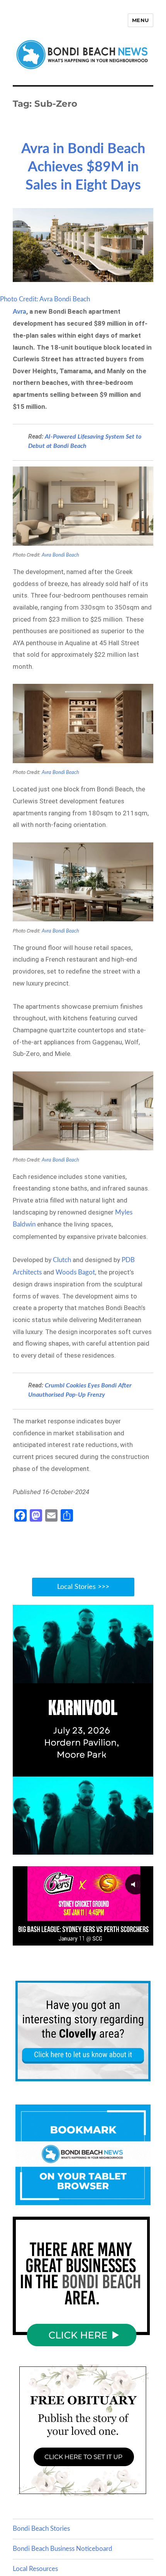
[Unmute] (115, 1848)
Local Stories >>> (83, 1587)
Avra (19, 312)
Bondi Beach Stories (41, 2529)
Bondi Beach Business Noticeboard (63, 2549)
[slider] (75, 1848)
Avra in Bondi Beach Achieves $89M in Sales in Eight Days (83, 167)
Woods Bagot (75, 1272)
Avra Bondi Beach (60, 555)
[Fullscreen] (146, 1848)
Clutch (62, 1260)
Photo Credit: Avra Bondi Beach (45, 299)
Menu (141, 20)
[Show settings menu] (130, 1848)
